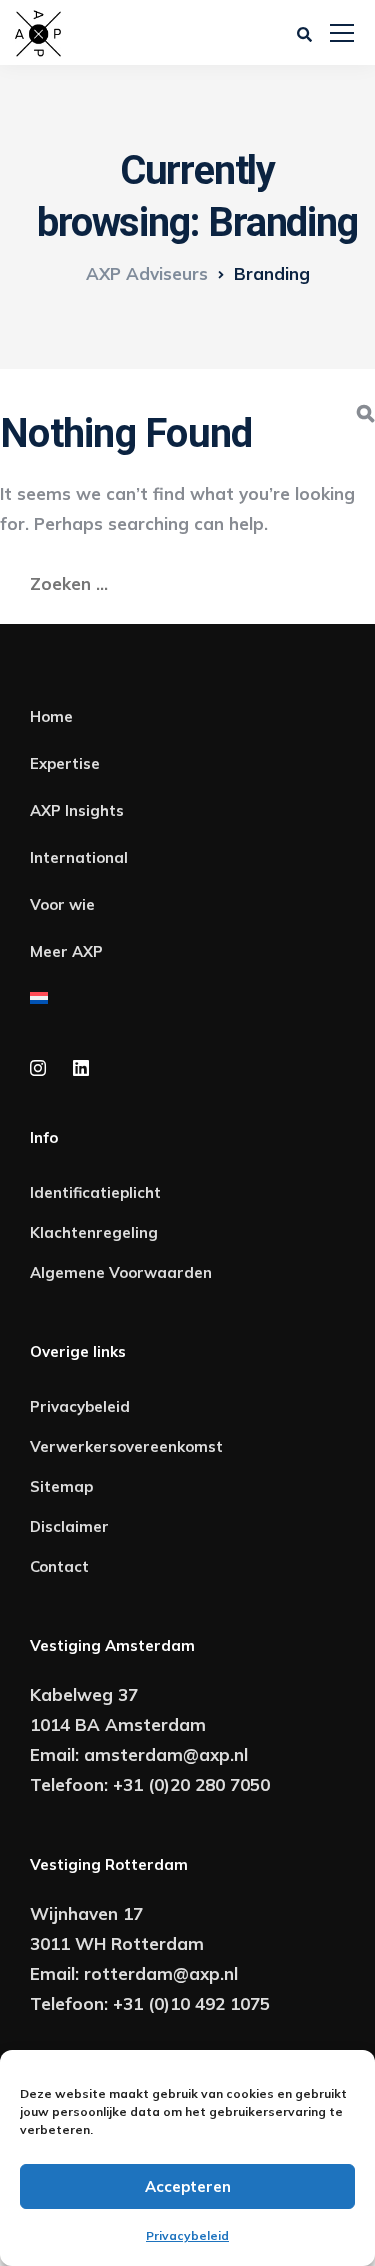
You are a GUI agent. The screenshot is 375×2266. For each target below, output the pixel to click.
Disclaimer (69, 1526)
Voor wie (62, 904)
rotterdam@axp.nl (161, 1973)
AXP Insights (77, 810)
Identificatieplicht (95, 1192)
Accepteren (188, 2186)
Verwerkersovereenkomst (126, 1446)
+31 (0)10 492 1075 (191, 2003)
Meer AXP (66, 951)
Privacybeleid (187, 2235)
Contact (59, 1566)
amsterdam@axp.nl (166, 1754)
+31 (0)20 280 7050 (191, 1784)
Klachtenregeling (94, 1232)
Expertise (65, 763)
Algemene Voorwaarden (121, 1272)
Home (51, 716)
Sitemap (61, 1486)
